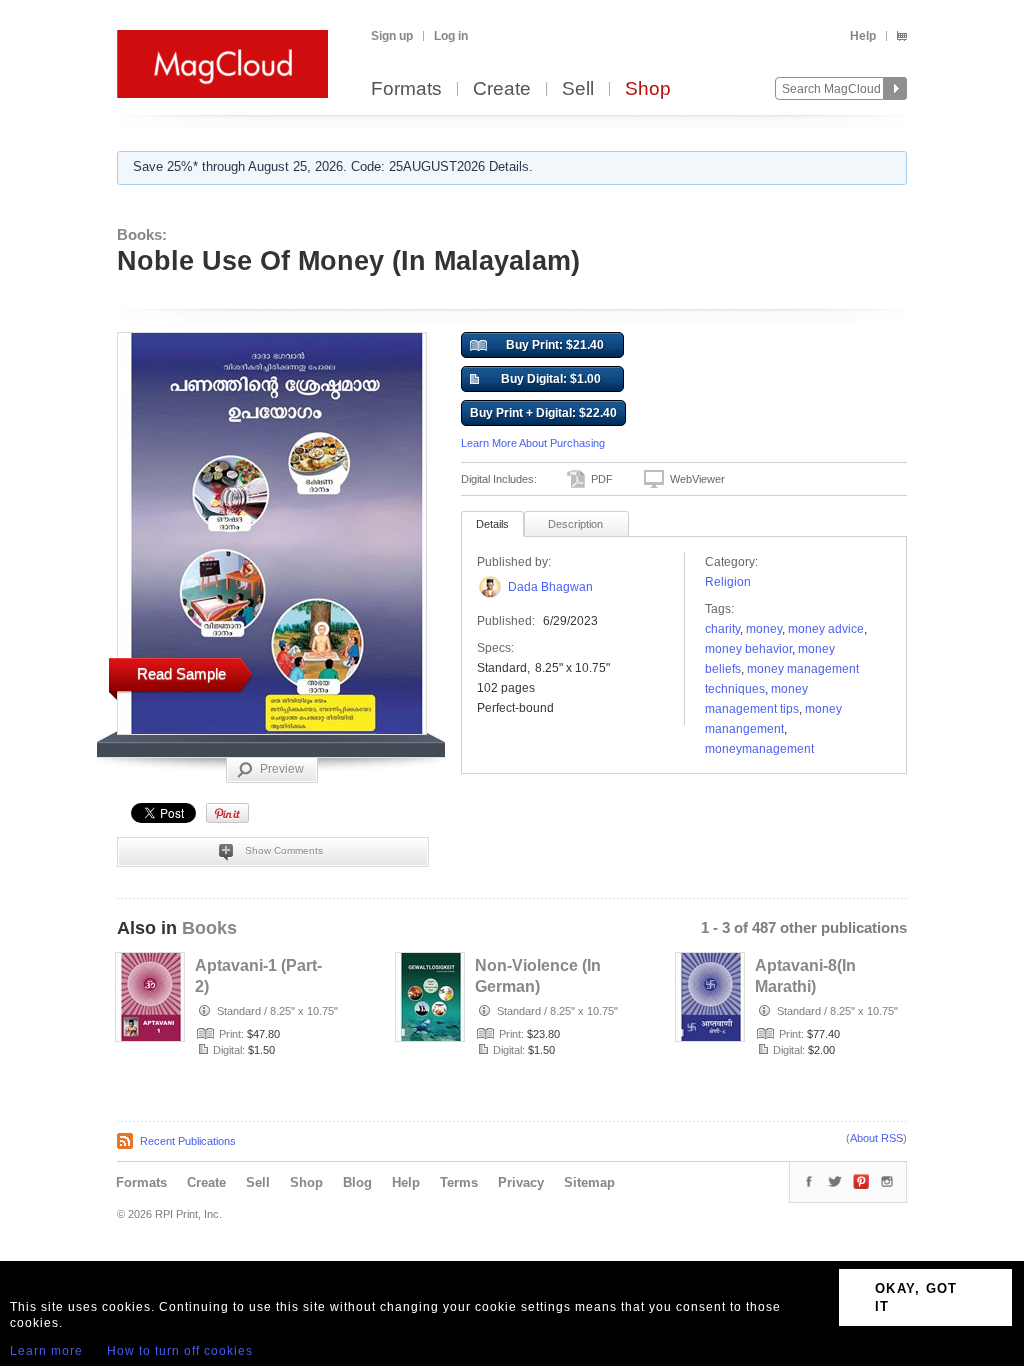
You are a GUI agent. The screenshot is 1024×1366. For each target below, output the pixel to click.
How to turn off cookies (180, 1351)
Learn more (46, 1351)
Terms (459, 1182)
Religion (728, 582)
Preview (282, 769)
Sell (578, 89)
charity (722, 629)
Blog (357, 1182)
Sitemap (589, 1182)
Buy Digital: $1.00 (551, 379)
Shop (648, 89)
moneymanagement (759, 749)
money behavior (748, 649)
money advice (826, 629)
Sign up (392, 36)
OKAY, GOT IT (916, 1297)
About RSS (876, 1138)
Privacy (521, 1182)
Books (209, 928)
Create (502, 89)
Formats (406, 89)
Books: (142, 234)
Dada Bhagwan (550, 587)
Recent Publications (188, 1141)
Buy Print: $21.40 (555, 345)
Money (764, 629)
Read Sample (181, 673)
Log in (451, 36)
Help (863, 36)
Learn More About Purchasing (533, 443)
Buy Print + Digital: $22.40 (543, 413)
